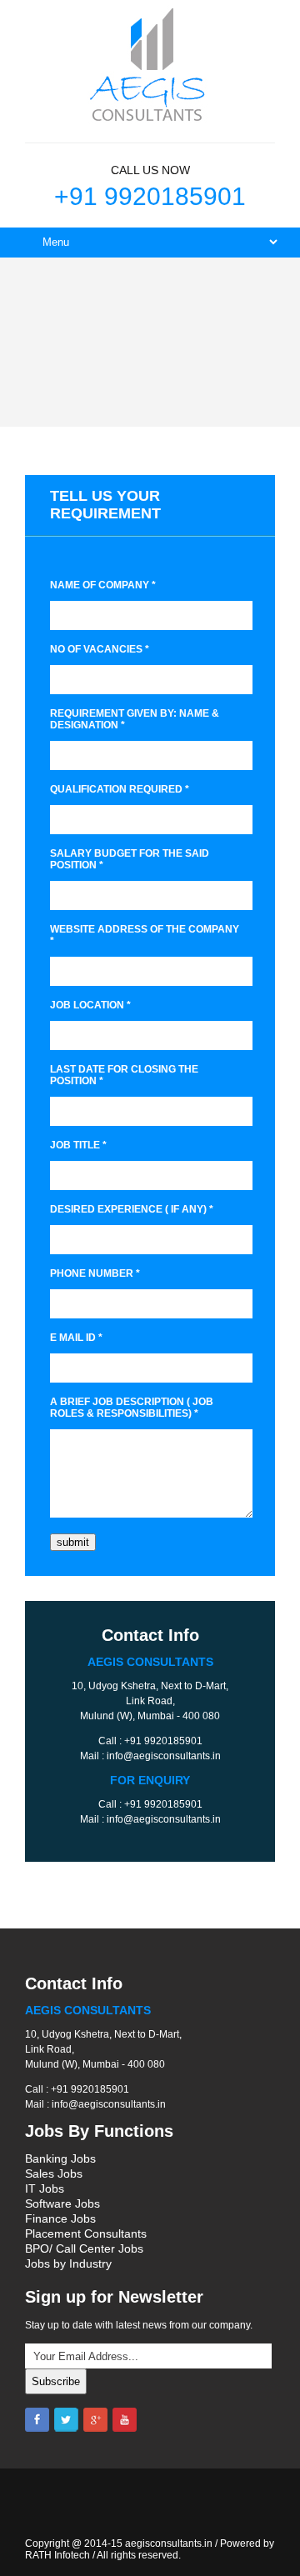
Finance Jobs (60, 2218)
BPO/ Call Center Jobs (84, 2248)
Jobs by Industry (68, 2263)
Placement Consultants (86, 2233)
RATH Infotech (57, 2555)
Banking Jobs (60, 2158)
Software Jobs (62, 2203)
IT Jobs (45, 2188)
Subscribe (56, 2381)
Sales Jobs (54, 2173)
